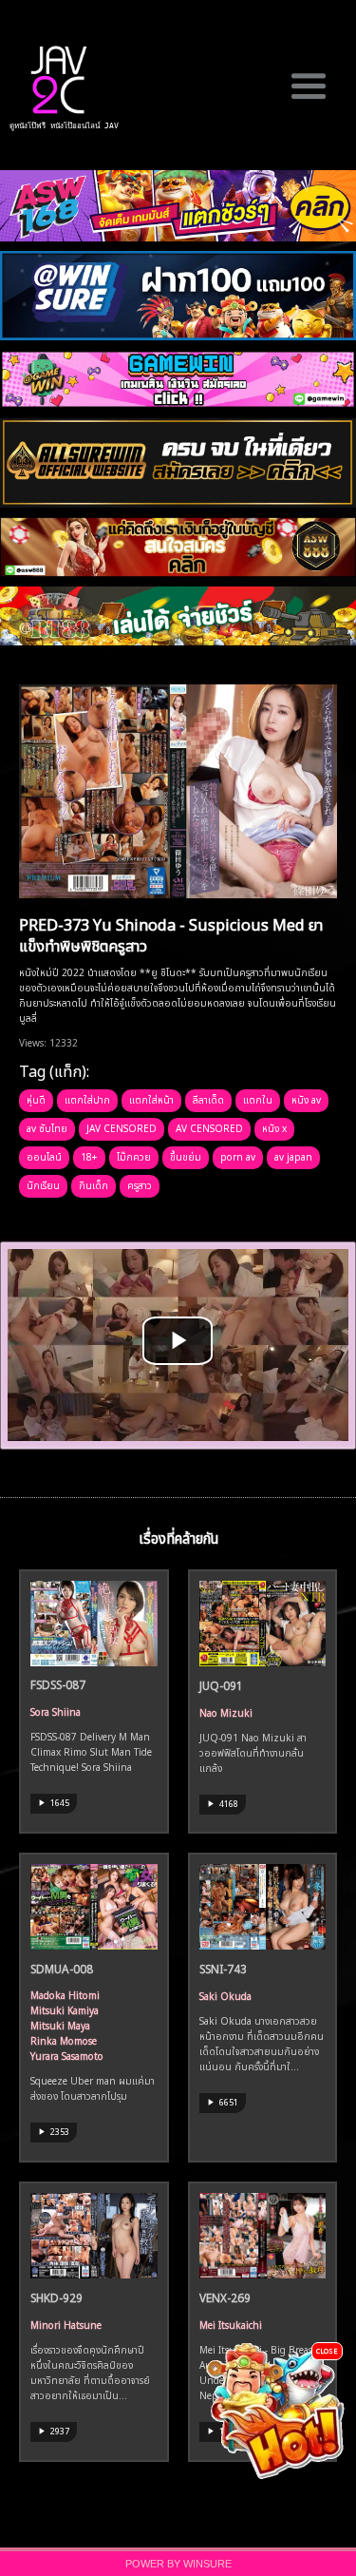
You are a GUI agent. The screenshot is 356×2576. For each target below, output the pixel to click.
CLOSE (327, 2350)
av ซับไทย (47, 1127)
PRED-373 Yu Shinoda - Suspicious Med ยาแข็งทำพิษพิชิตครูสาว (171, 934)
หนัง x (274, 1127)
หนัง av (306, 1099)
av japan (293, 1156)
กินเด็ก (94, 1184)
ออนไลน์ (44, 1156)
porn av (238, 1156)
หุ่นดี (36, 1099)
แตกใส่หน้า (151, 1099)
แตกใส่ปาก (87, 1099)
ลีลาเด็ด (208, 1099)
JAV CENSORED (122, 1127)
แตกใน (258, 1099)
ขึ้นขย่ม (186, 1156)
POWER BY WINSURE (178, 2564)
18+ (89, 1156)
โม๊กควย (134, 1156)
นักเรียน (43, 1184)
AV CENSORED (209, 1127)
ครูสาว (140, 1184)
